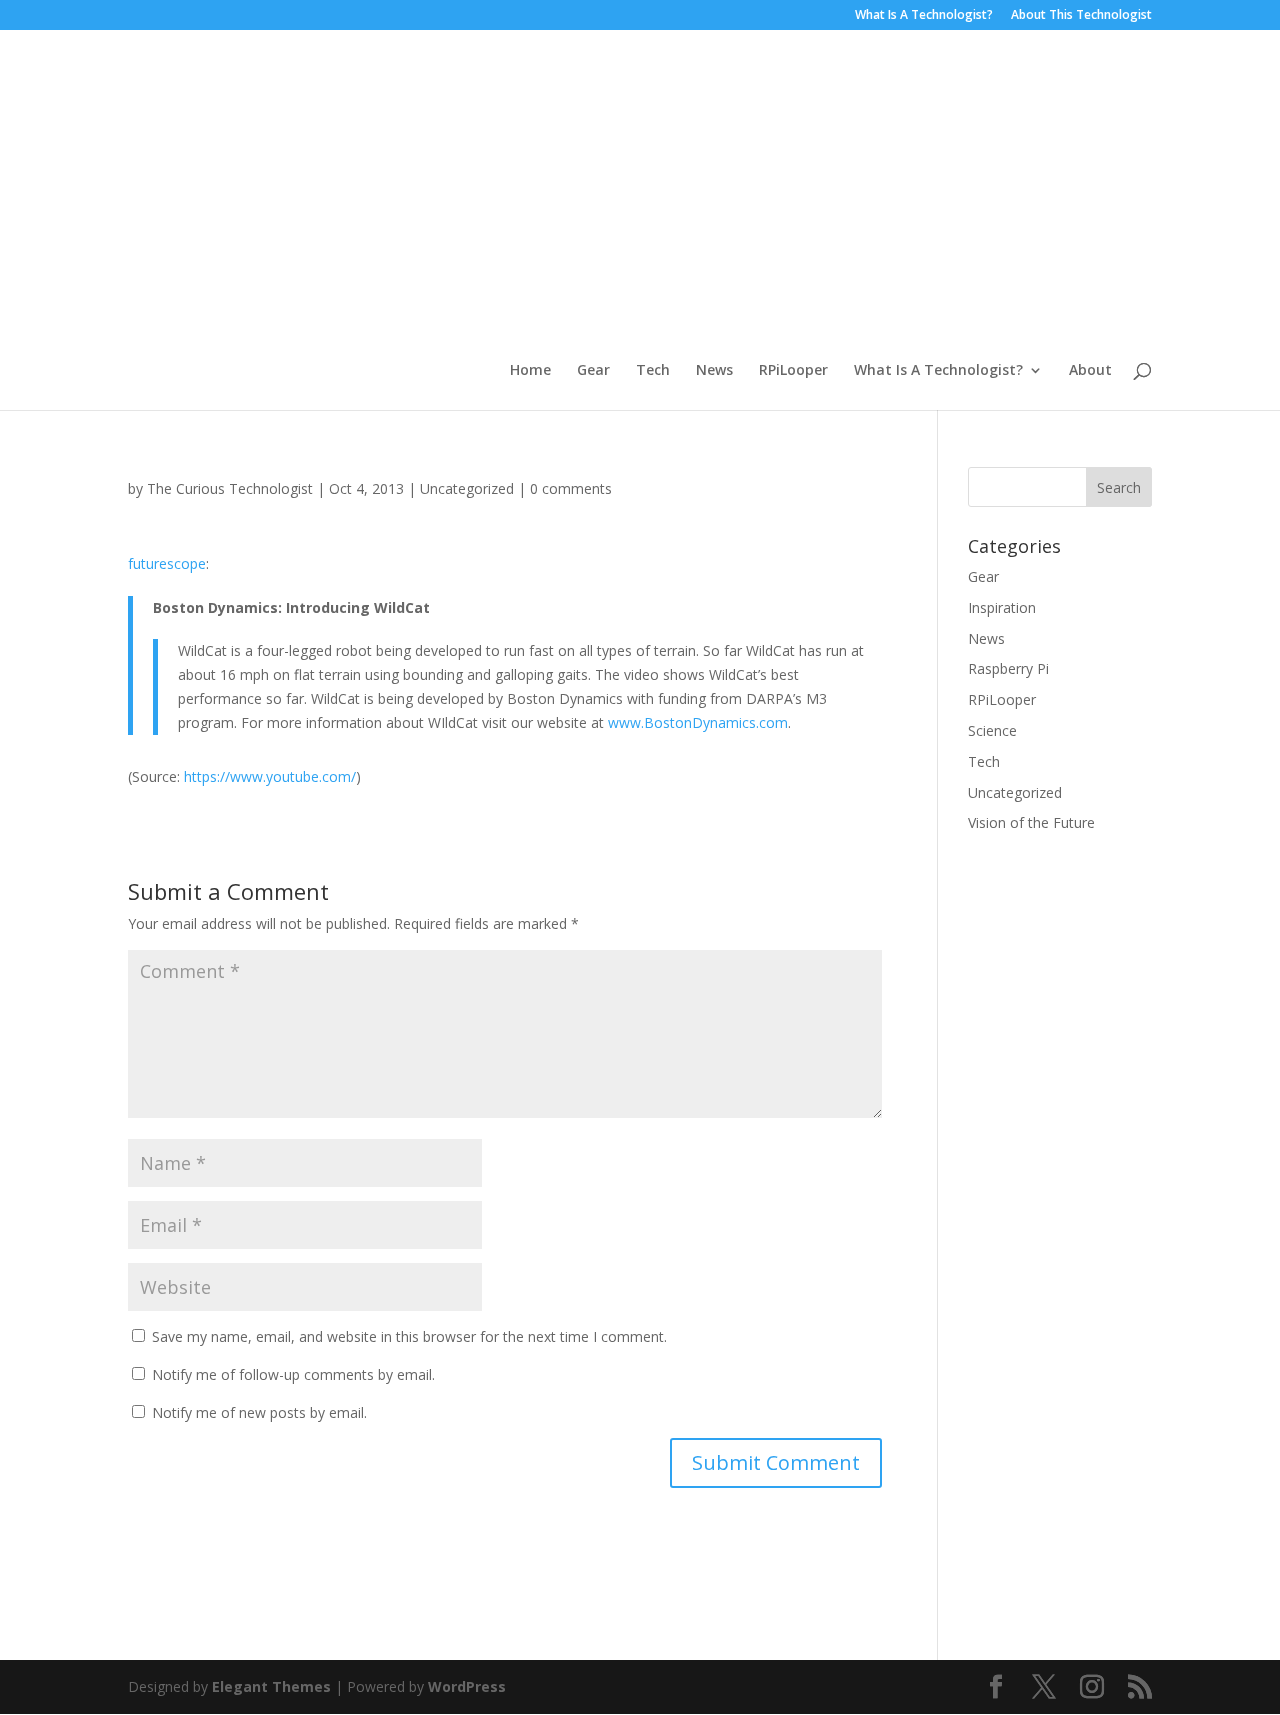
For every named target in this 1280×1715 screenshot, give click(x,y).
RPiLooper (793, 371)
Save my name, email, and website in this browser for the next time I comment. (409, 1336)
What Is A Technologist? (924, 16)
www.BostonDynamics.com (698, 722)
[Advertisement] (831, 213)
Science (992, 730)
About (1090, 371)
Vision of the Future (1031, 822)
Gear (593, 371)
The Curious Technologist (230, 488)
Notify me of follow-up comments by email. (293, 1374)
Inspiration (1002, 607)
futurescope (167, 563)
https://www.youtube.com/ (270, 776)
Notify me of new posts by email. (259, 1412)
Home (530, 371)
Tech (653, 371)
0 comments (571, 488)
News (714, 371)
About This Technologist (1081, 16)
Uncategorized (467, 488)
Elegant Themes (271, 1686)
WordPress (467, 1686)
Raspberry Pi (1008, 668)
